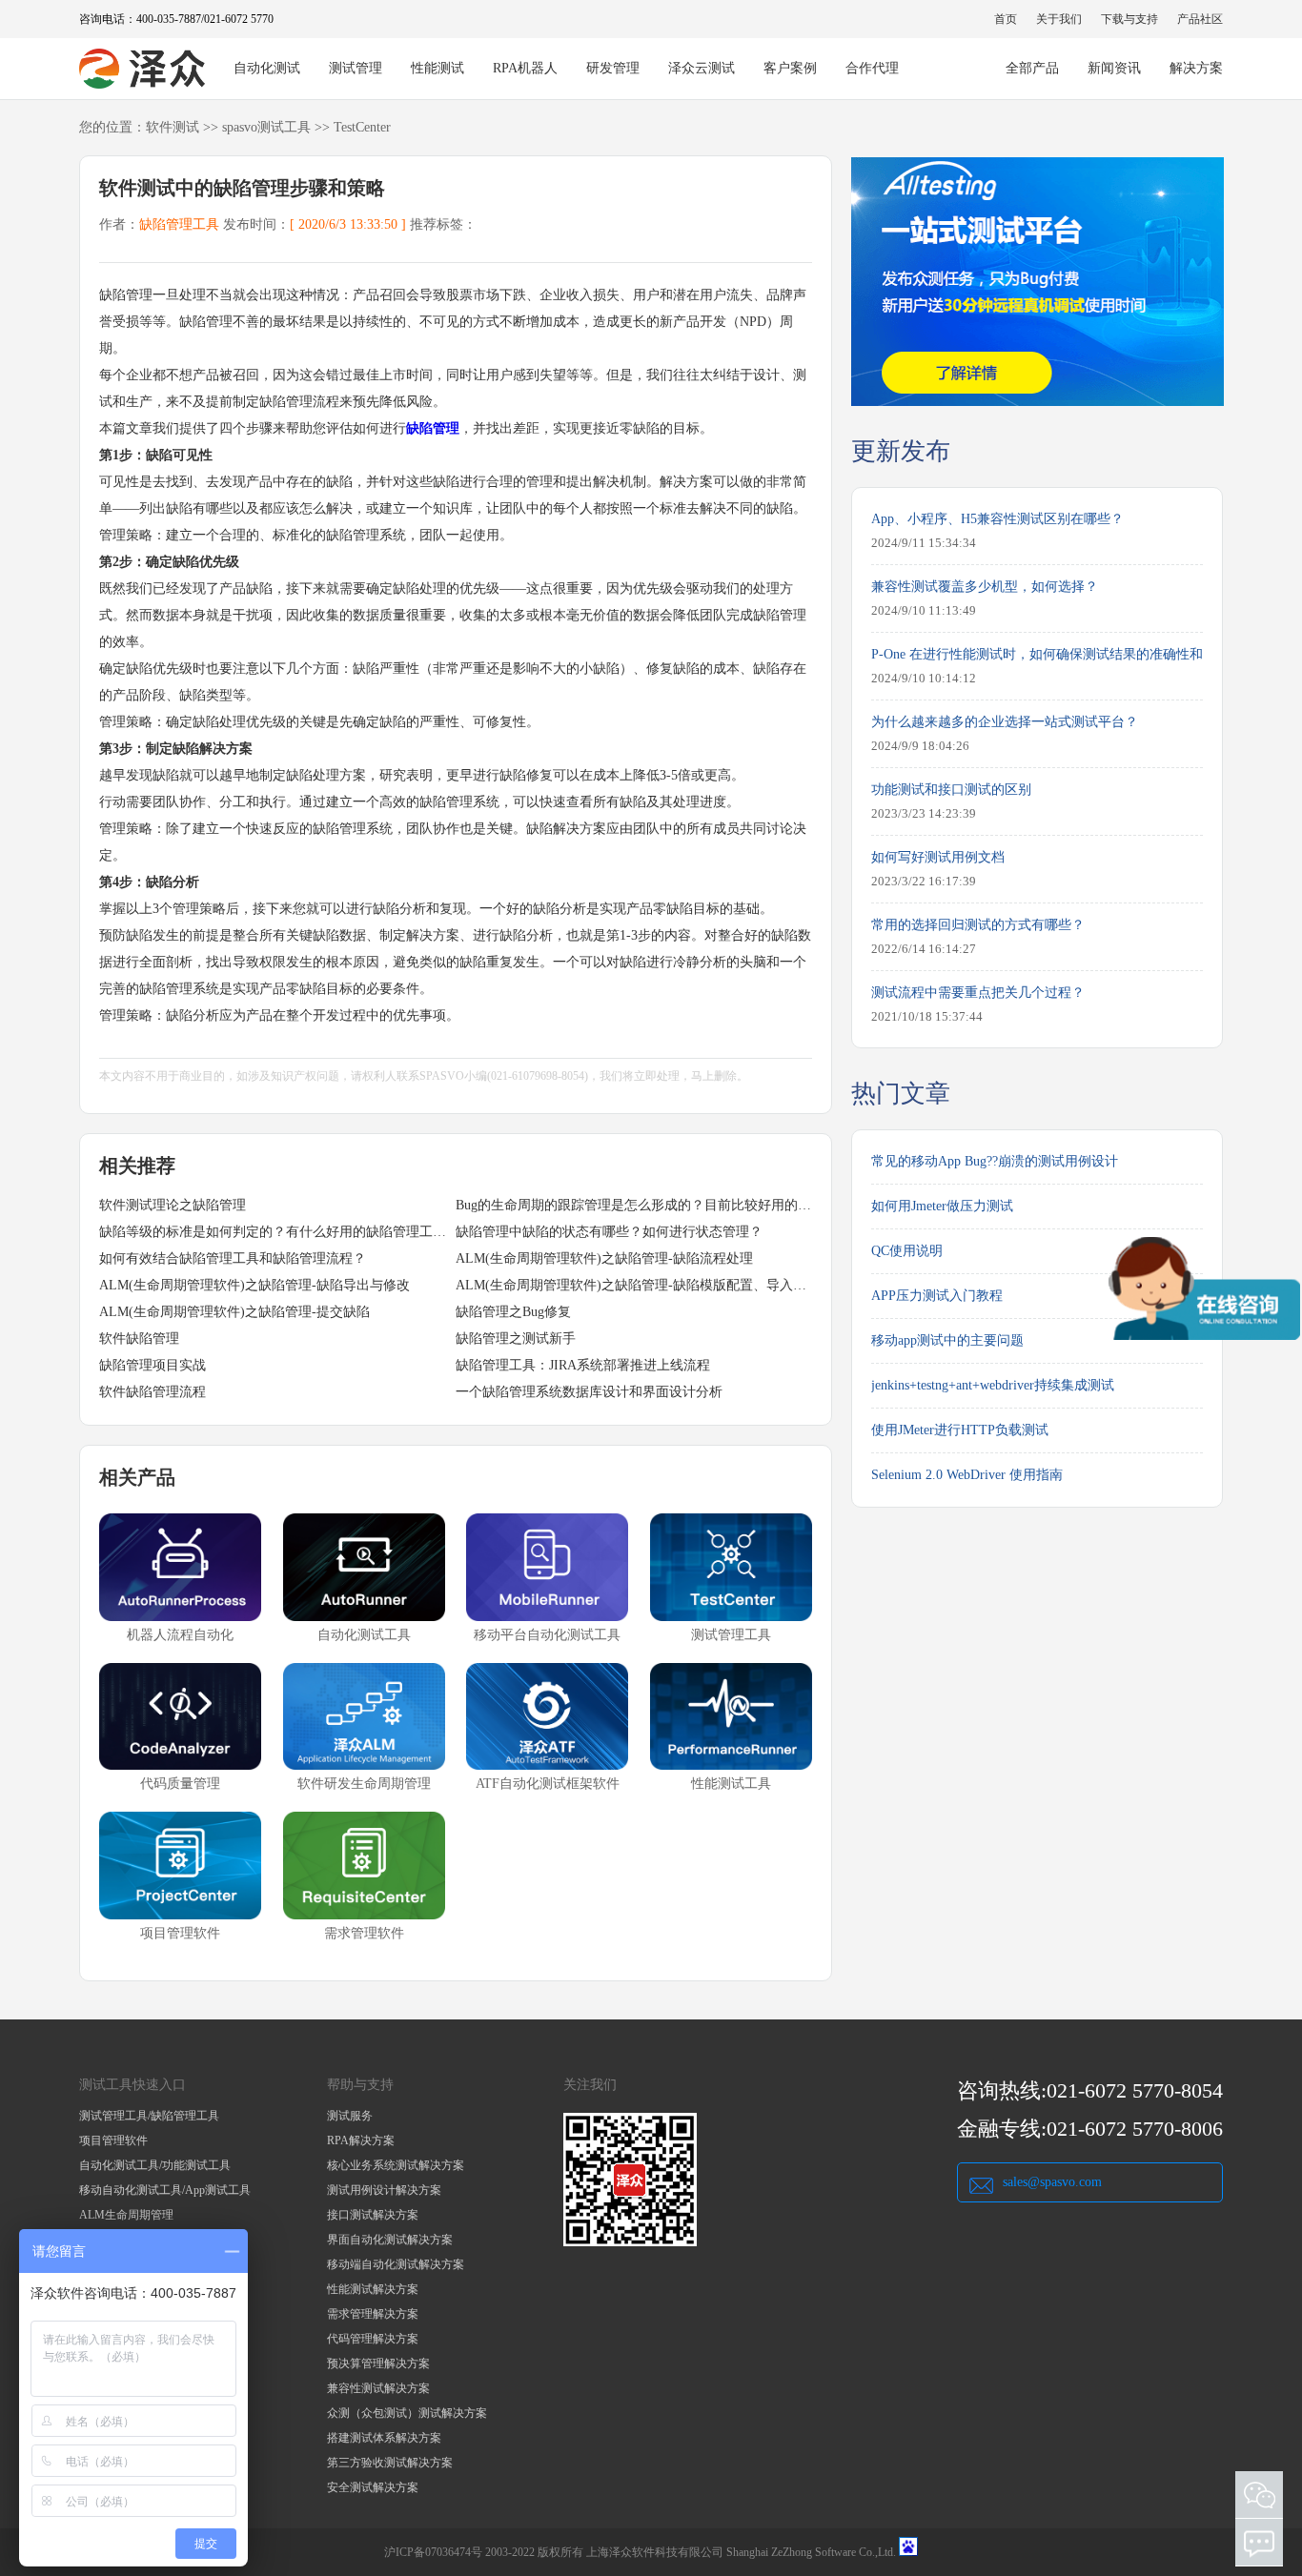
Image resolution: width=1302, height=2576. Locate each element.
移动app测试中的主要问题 (947, 1340)
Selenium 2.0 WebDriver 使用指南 (967, 1475)
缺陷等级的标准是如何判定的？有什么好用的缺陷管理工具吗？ (277, 1232)
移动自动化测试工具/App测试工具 (165, 2190)
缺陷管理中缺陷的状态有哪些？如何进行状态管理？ (609, 1232)
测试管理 (356, 68)
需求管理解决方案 (373, 2314)
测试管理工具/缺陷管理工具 (149, 2116)
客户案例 (790, 68)
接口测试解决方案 (373, 2215)
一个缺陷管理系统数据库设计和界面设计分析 (589, 1392)
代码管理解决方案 (373, 2339)
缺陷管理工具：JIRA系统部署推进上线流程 (583, 1365)
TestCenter (362, 127)
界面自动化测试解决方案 (390, 2240)
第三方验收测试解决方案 (390, 2463)
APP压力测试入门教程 (937, 1296)
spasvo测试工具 (266, 127)
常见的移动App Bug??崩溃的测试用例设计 (995, 1161)
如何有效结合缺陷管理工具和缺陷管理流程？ (233, 1258)
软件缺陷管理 (139, 1339)
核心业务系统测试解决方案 (396, 2165)
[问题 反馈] (1259, 2543)
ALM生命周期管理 (126, 2215)
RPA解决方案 (361, 2140)
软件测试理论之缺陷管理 (173, 1205)
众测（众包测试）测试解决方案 (407, 2413)
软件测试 (173, 127)
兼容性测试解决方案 (378, 2388)
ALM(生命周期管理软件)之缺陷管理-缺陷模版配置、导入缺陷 (634, 1285)
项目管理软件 (113, 2140)
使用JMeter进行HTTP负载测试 (960, 1430)
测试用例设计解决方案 (384, 2190)
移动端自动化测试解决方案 (396, 2264)
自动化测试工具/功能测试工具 (155, 2165)
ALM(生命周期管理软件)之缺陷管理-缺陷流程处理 (604, 1258)
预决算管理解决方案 (378, 2363)
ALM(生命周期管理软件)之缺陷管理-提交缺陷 (234, 1312)
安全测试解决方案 (373, 2487)
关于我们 (1059, 19)
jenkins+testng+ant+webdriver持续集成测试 (993, 1385)
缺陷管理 (433, 428)
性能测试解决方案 (373, 2289)
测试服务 (350, 2116)
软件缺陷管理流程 (153, 1392)
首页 (1006, 19)
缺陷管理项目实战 (153, 1365)
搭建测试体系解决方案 (384, 2438)
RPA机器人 (525, 68)
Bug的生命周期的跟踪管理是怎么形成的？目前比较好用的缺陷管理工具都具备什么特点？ (634, 1205)
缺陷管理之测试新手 (516, 1339)
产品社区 (1200, 19)
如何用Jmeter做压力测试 (942, 1206)
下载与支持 (1129, 19)
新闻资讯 (1114, 68)
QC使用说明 (907, 1251)
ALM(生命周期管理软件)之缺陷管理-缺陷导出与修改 (254, 1285)
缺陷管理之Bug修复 (513, 1312)
